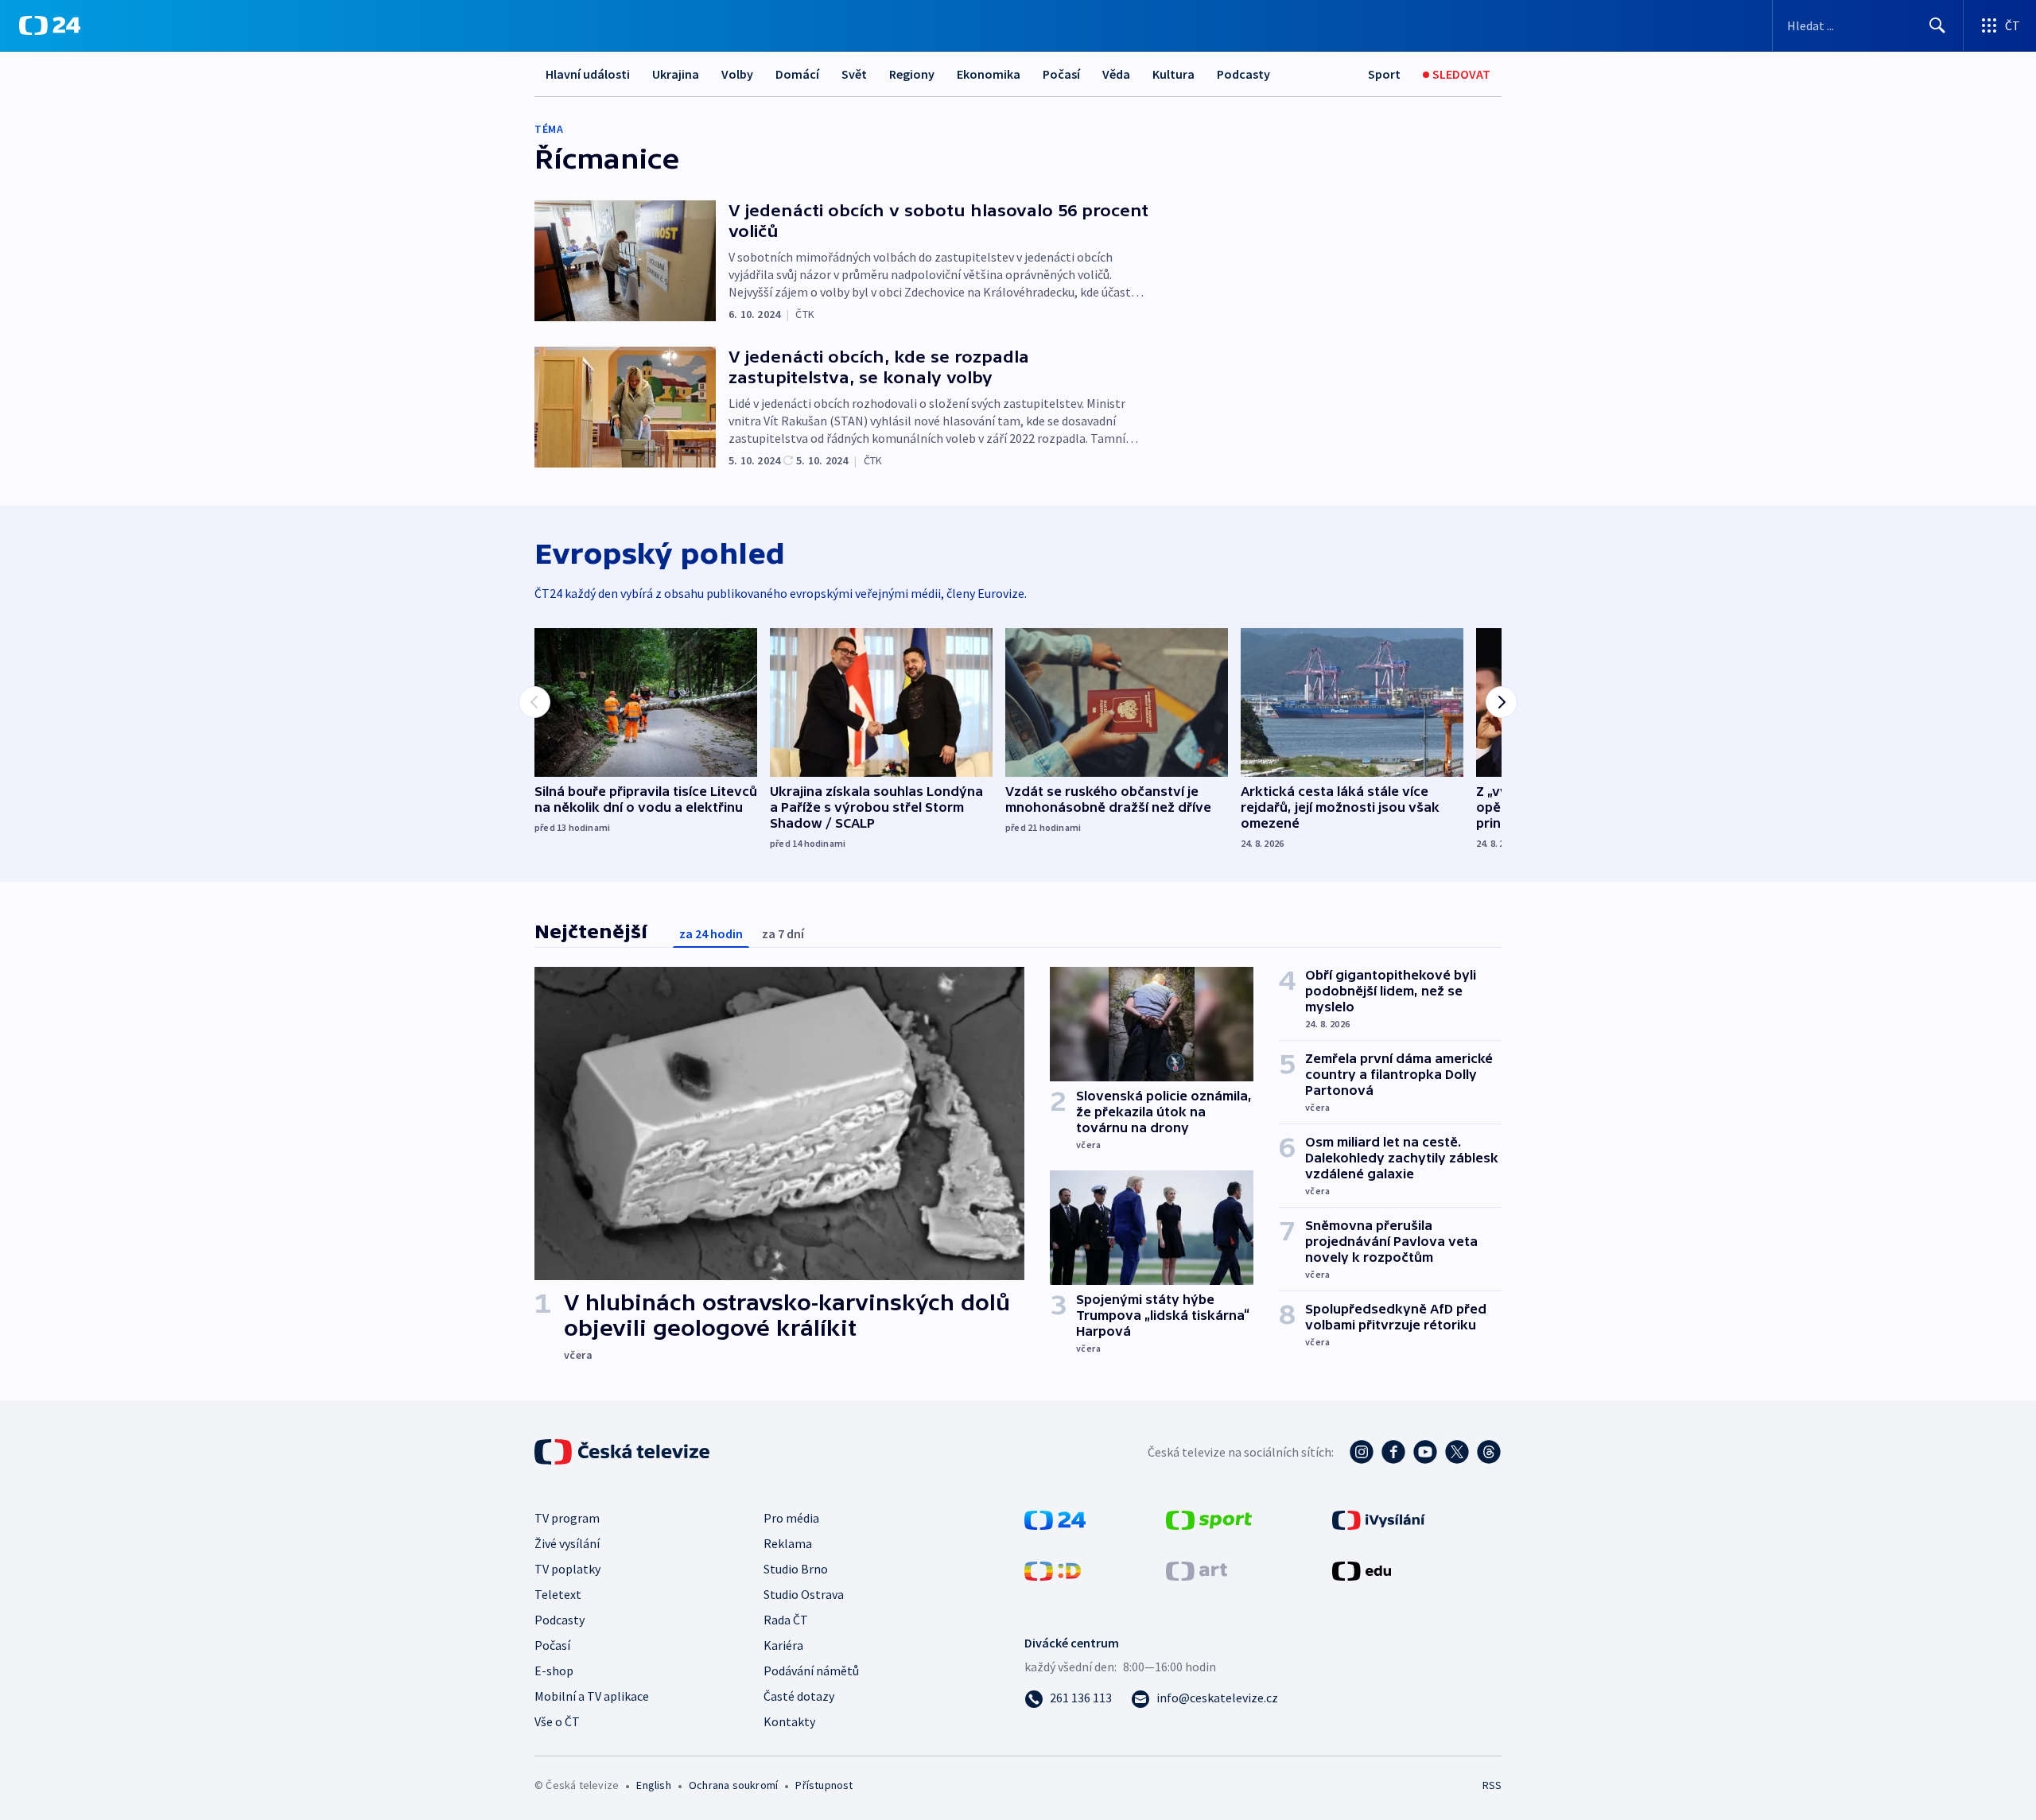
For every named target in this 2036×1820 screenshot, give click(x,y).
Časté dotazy (799, 1696)
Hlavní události (588, 74)
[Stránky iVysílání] (1379, 1519)
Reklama (788, 1543)
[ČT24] (50, 25)
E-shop (554, 1671)
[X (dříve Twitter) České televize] (1457, 1452)
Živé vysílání (567, 1543)
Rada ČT (786, 1620)
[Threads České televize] (1489, 1452)
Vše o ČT (557, 1721)
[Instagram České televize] (1362, 1452)
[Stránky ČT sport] (1209, 1519)
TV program (567, 1518)
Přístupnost (824, 1785)
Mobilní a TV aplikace (592, 1696)
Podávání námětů (811, 1671)
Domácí (797, 74)
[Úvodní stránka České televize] (624, 1452)
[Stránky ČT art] (1197, 1570)
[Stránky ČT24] (1055, 1519)
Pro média (791, 1518)
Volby (737, 74)
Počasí (1061, 74)
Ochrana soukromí (733, 1785)
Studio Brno (796, 1569)
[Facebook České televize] (1393, 1452)
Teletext (558, 1594)
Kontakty (789, 1721)
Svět (854, 74)
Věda (1116, 74)
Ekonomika (989, 74)
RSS (1492, 1785)
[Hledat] (1937, 25)
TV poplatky (567, 1569)
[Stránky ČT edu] (1362, 1570)
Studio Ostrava (804, 1594)
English (653, 1785)
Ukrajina (676, 74)
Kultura (1173, 74)
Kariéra (783, 1645)
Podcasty (1243, 74)
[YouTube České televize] (1425, 1452)
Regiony (912, 74)
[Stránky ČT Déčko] (1053, 1570)
